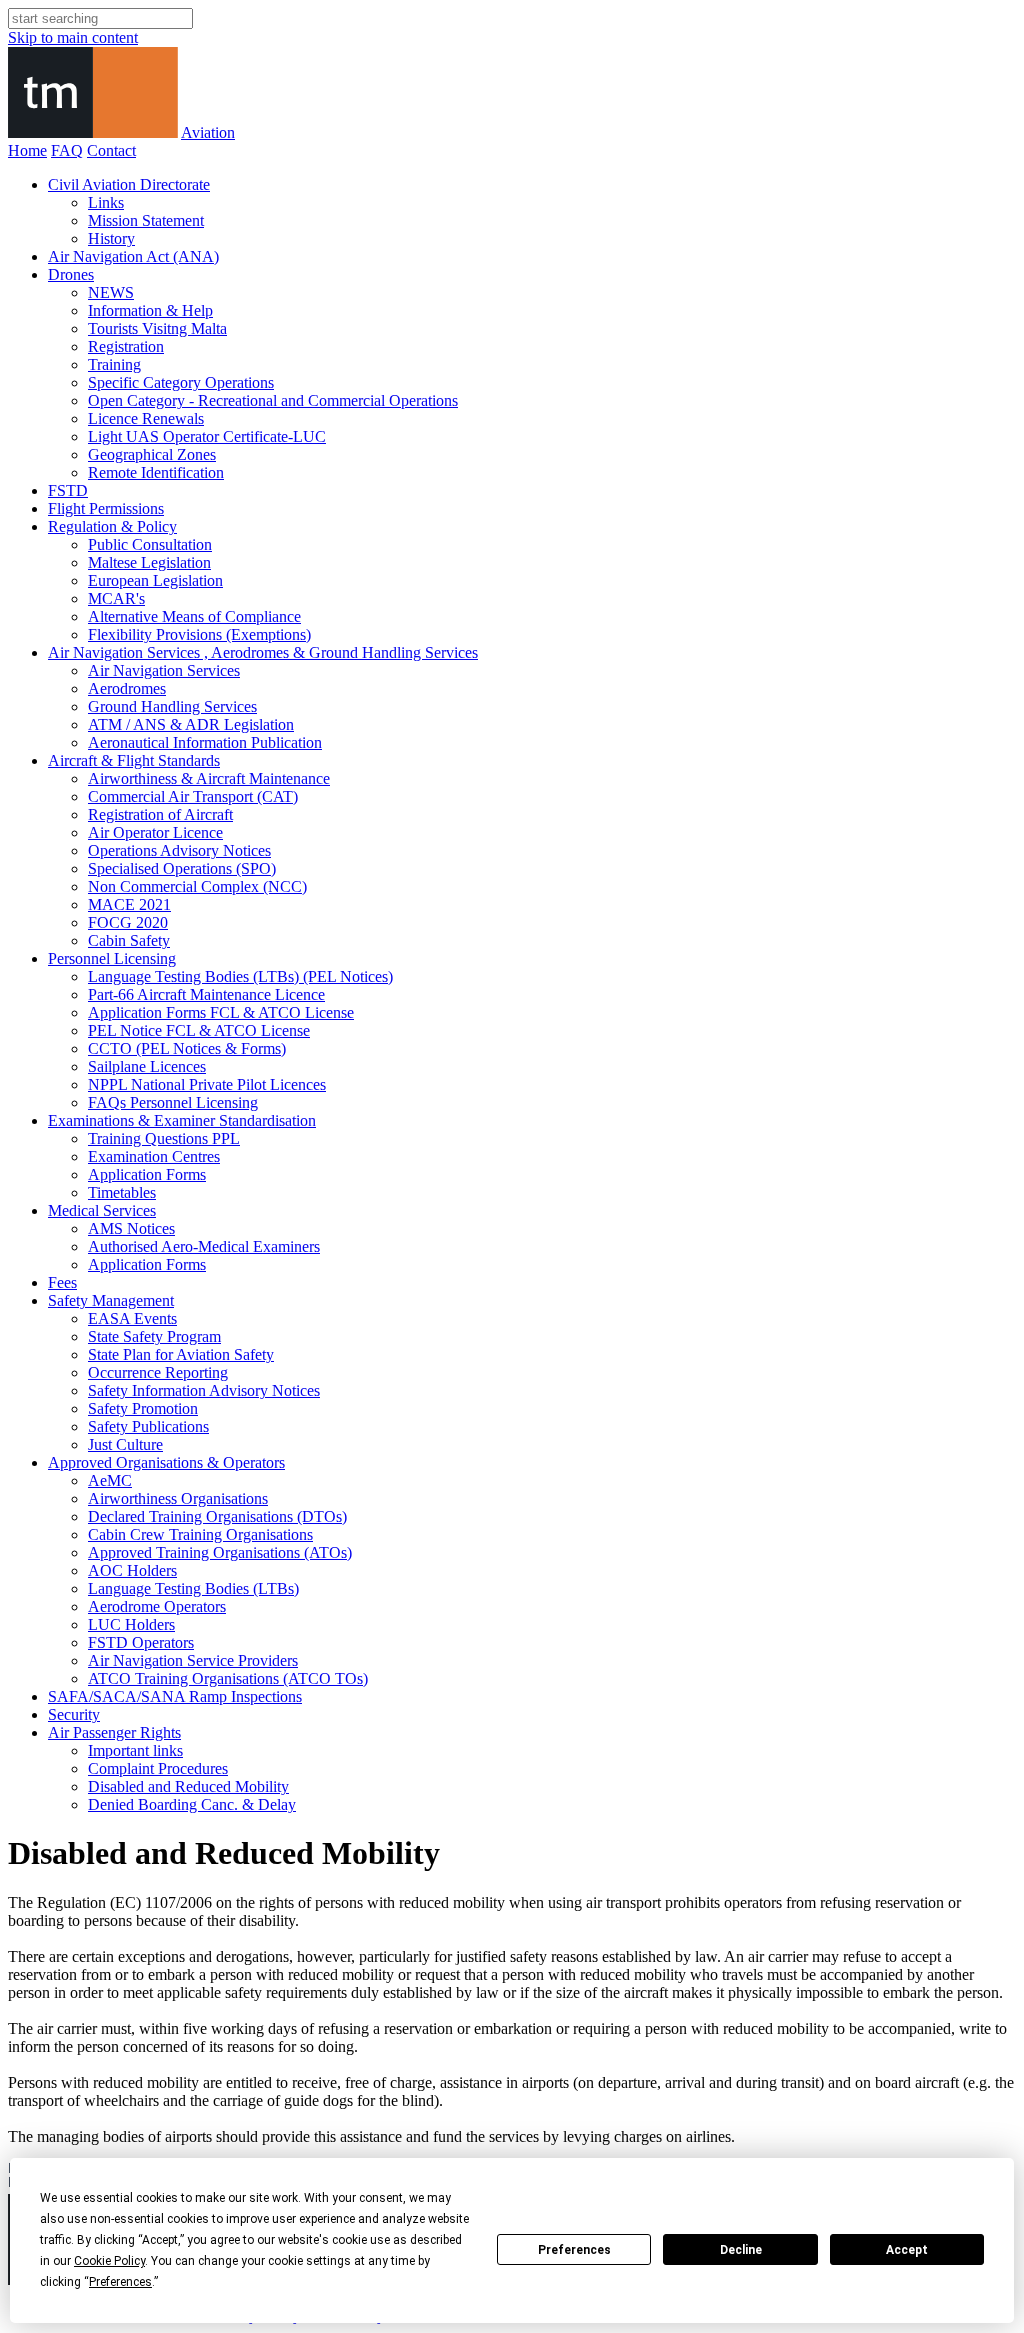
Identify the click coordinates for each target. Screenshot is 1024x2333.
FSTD (68, 490)
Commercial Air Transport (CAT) (193, 796)
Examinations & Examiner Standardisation (182, 1120)
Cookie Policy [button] (109, 2261)
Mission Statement (146, 220)
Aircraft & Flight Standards (134, 760)
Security (74, 1714)
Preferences (574, 2250)
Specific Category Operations (181, 382)
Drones (71, 274)
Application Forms (147, 1174)
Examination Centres (154, 1156)
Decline (741, 2250)
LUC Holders (131, 1624)
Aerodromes (127, 688)
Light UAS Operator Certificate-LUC (207, 436)
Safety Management (111, 1300)
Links (106, 202)
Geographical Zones (152, 454)
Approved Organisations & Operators (166, 1462)
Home (27, 150)
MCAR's (116, 598)
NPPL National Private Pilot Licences (207, 1084)
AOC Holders (132, 1570)
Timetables (122, 1192)
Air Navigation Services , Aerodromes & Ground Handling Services (263, 652)
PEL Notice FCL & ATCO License (199, 1030)
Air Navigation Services (164, 670)
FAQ (67, 150)
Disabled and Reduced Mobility (188, 1786)
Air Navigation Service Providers (193, 1660)
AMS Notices (131, 1228)
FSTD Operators (141, 1642)
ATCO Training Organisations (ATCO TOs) (228, 1678)
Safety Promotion (143, 1408)
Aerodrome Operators (157, 1606)
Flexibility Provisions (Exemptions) (199, 634)
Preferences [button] (120, 2282)
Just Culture (125, 1444)
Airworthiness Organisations (178, 1498)
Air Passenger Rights (114, 1732)
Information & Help (150, 310)
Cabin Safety (129, 940)
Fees (62, 1282)
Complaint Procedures (158, 1768)
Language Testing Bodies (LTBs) (193, 1588)
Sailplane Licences (147, 1066)
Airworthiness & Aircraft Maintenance (209, 778)
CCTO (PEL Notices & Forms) (187, 1048)
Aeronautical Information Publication (205, 742)
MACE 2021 (129, 904)
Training (114, 364)
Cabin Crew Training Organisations (200, 1534)
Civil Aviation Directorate (129, 184)
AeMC (110, 1480)
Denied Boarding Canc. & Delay (192, 1804)
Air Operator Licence (155, 832)
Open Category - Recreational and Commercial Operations (273, 400)
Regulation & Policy (112, 526)
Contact (111, 150)
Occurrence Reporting (158, 1372)
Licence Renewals (146, 418)
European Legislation (155, 580)
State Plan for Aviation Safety (181, 1354)
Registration (126, 346)
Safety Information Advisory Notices (204, 1390)
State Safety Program (154, 1336)
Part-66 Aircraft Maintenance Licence (206, 994)
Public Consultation (150, 544)
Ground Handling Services (172, 706)
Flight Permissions (106, 508)
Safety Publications (148, 1426)
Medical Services (102, 1210)
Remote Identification (156, 472)
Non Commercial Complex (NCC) (197, 886)
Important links (135, 1750)
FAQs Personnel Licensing (173, 1102)
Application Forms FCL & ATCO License (221, 1012)
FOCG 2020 (128, 922)
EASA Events (132, 1318)
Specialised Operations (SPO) (182, 868)
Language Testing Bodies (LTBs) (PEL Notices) (240, 976)
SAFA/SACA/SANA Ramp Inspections (175, 1696)
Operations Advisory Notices (179, 850)
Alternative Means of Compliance (194, 616)
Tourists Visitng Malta (157, 328)
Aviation (208, 132)
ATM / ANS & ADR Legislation (191, 724)
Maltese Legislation (149, 562)
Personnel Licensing (112, 958)
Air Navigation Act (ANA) (133, 256)
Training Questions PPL (164, 1138)
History (111, 238)
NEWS (111, 292)
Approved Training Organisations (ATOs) (220, 1552)
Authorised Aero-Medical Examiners (204, 1246)
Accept (907, 2250)
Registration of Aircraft (160, 814)
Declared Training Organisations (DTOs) (217, 1516)
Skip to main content (73, 37)
